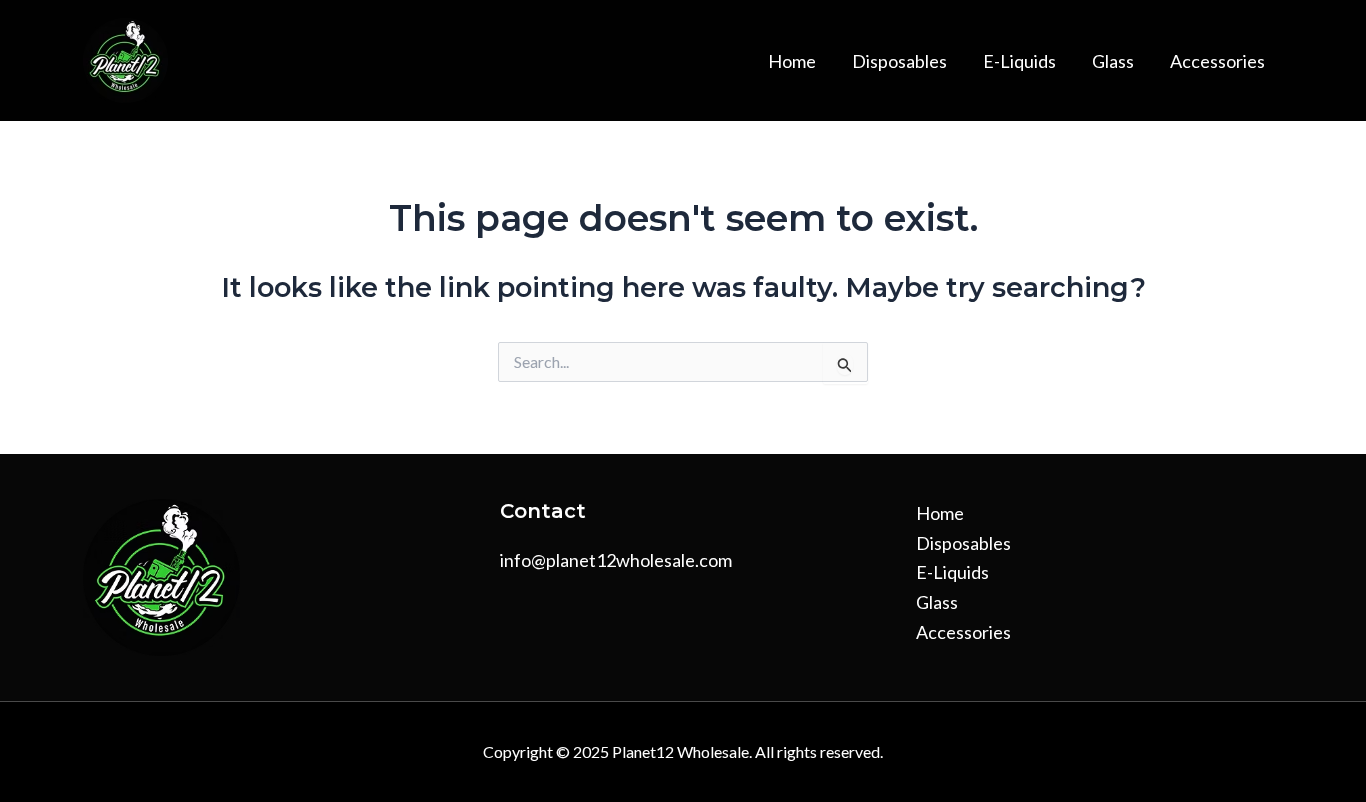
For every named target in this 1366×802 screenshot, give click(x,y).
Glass (1113, 61)
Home (792, 61)
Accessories (1217, 61)
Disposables (899, 61)
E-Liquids (1019, 61)
